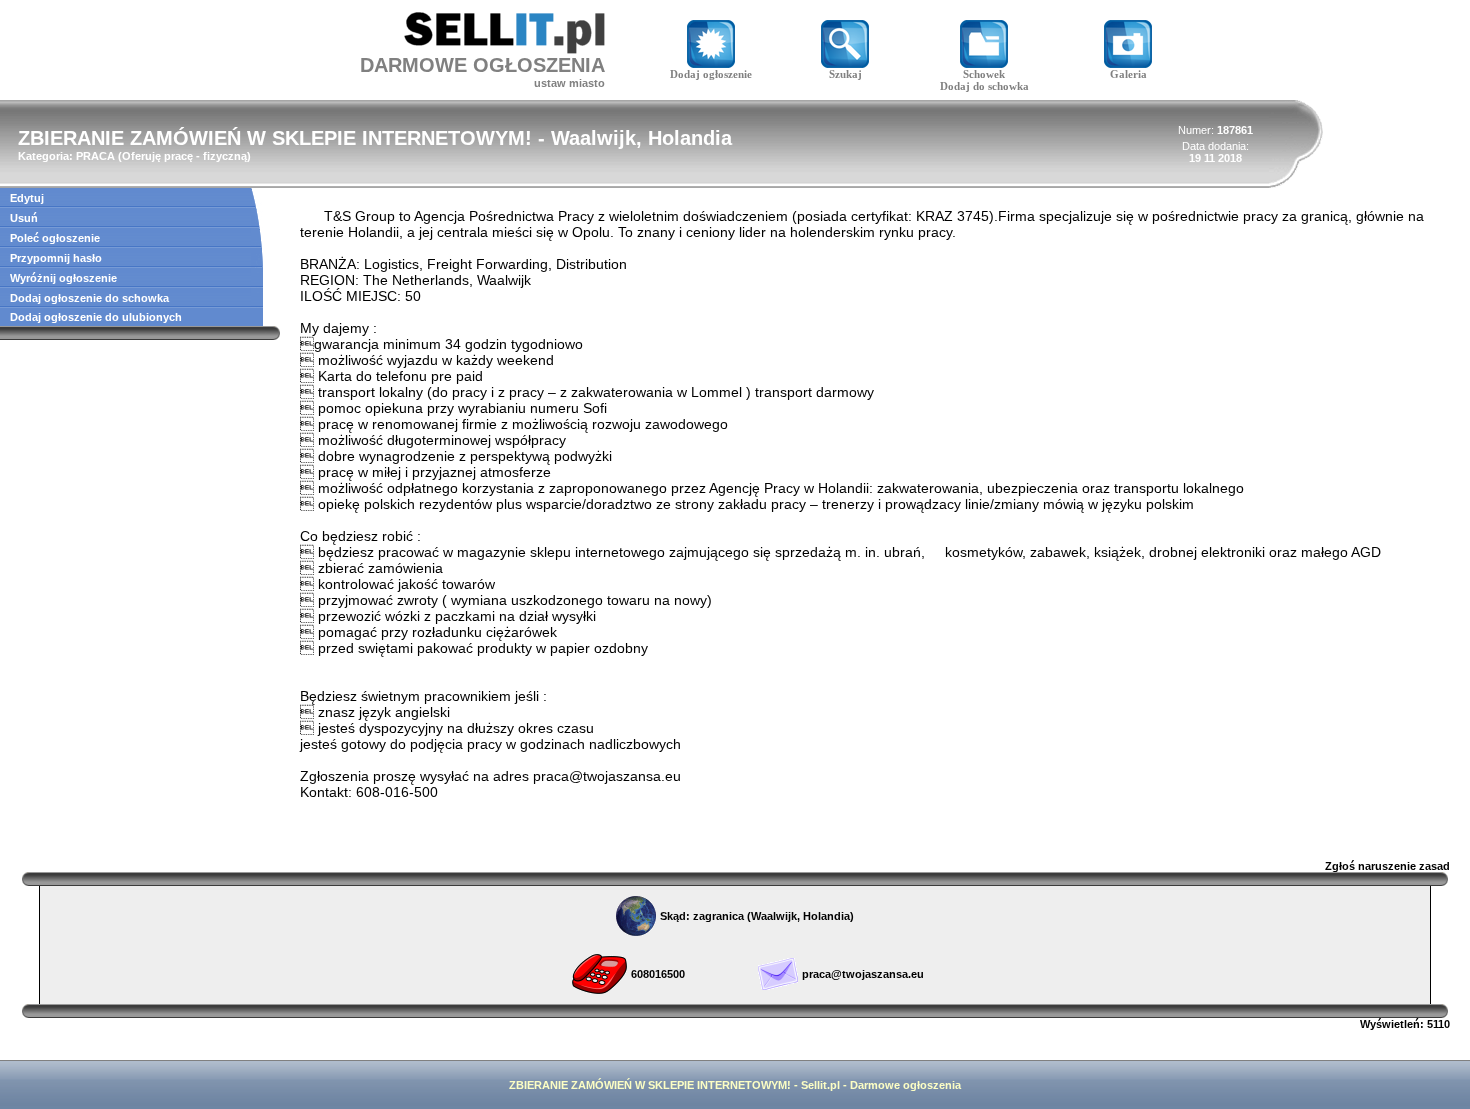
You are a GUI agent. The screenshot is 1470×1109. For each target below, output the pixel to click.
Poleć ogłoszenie (55, 238)
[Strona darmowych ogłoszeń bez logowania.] (504, 48)
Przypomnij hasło (56, 258)
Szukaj (845, 74)
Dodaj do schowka (984, 86)
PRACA (95, 156)
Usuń (24, 218)
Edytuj (27, 198)
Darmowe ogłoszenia (905, 1085)
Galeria (1128, 74)
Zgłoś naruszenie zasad (1387, 866)
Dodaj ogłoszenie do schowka (89, 298)
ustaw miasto (569, 83)
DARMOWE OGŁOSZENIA (482, 65)
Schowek (984, 74)
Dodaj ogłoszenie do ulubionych (96, 317)
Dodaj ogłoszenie (711, 74)
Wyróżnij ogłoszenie (63, 278)
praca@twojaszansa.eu (863, 974)
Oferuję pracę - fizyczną (184, 156)
